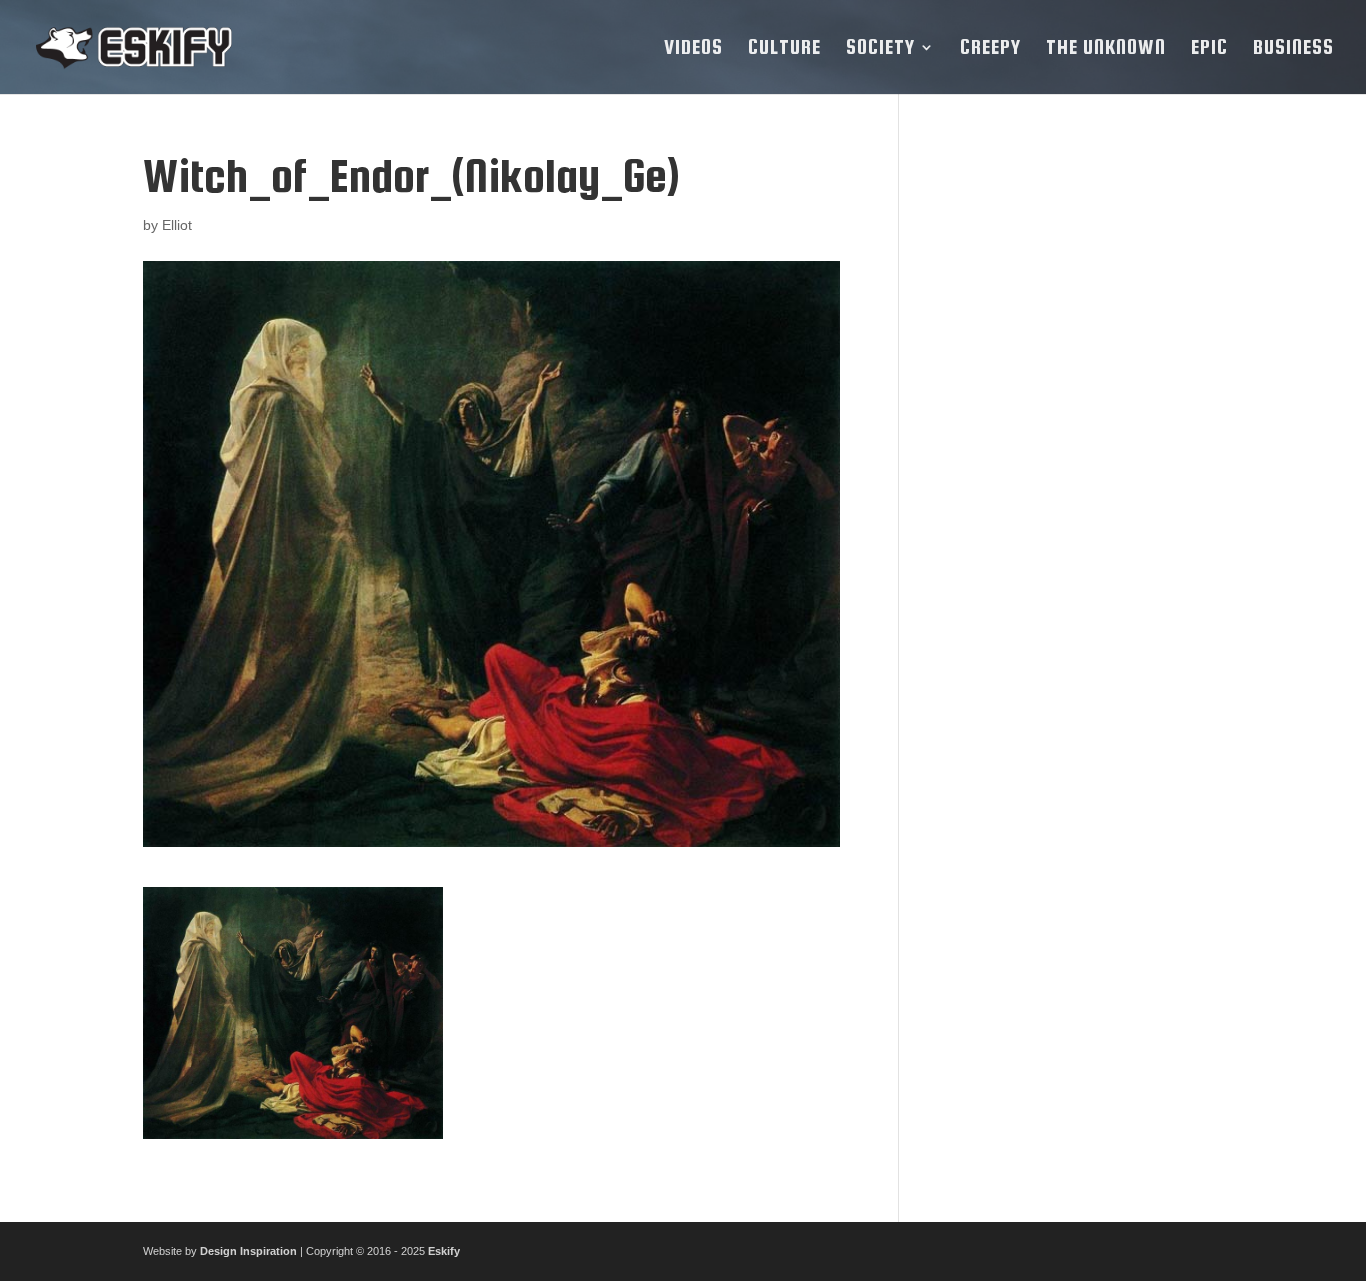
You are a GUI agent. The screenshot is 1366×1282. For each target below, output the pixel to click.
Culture (784, 49)
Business (1293, 49)
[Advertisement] (1076, 451)
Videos (693, 49)
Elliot (177, 225)
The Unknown (1106, 49)
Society (880, 49)
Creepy (990, 49)
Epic (1209, 49)
